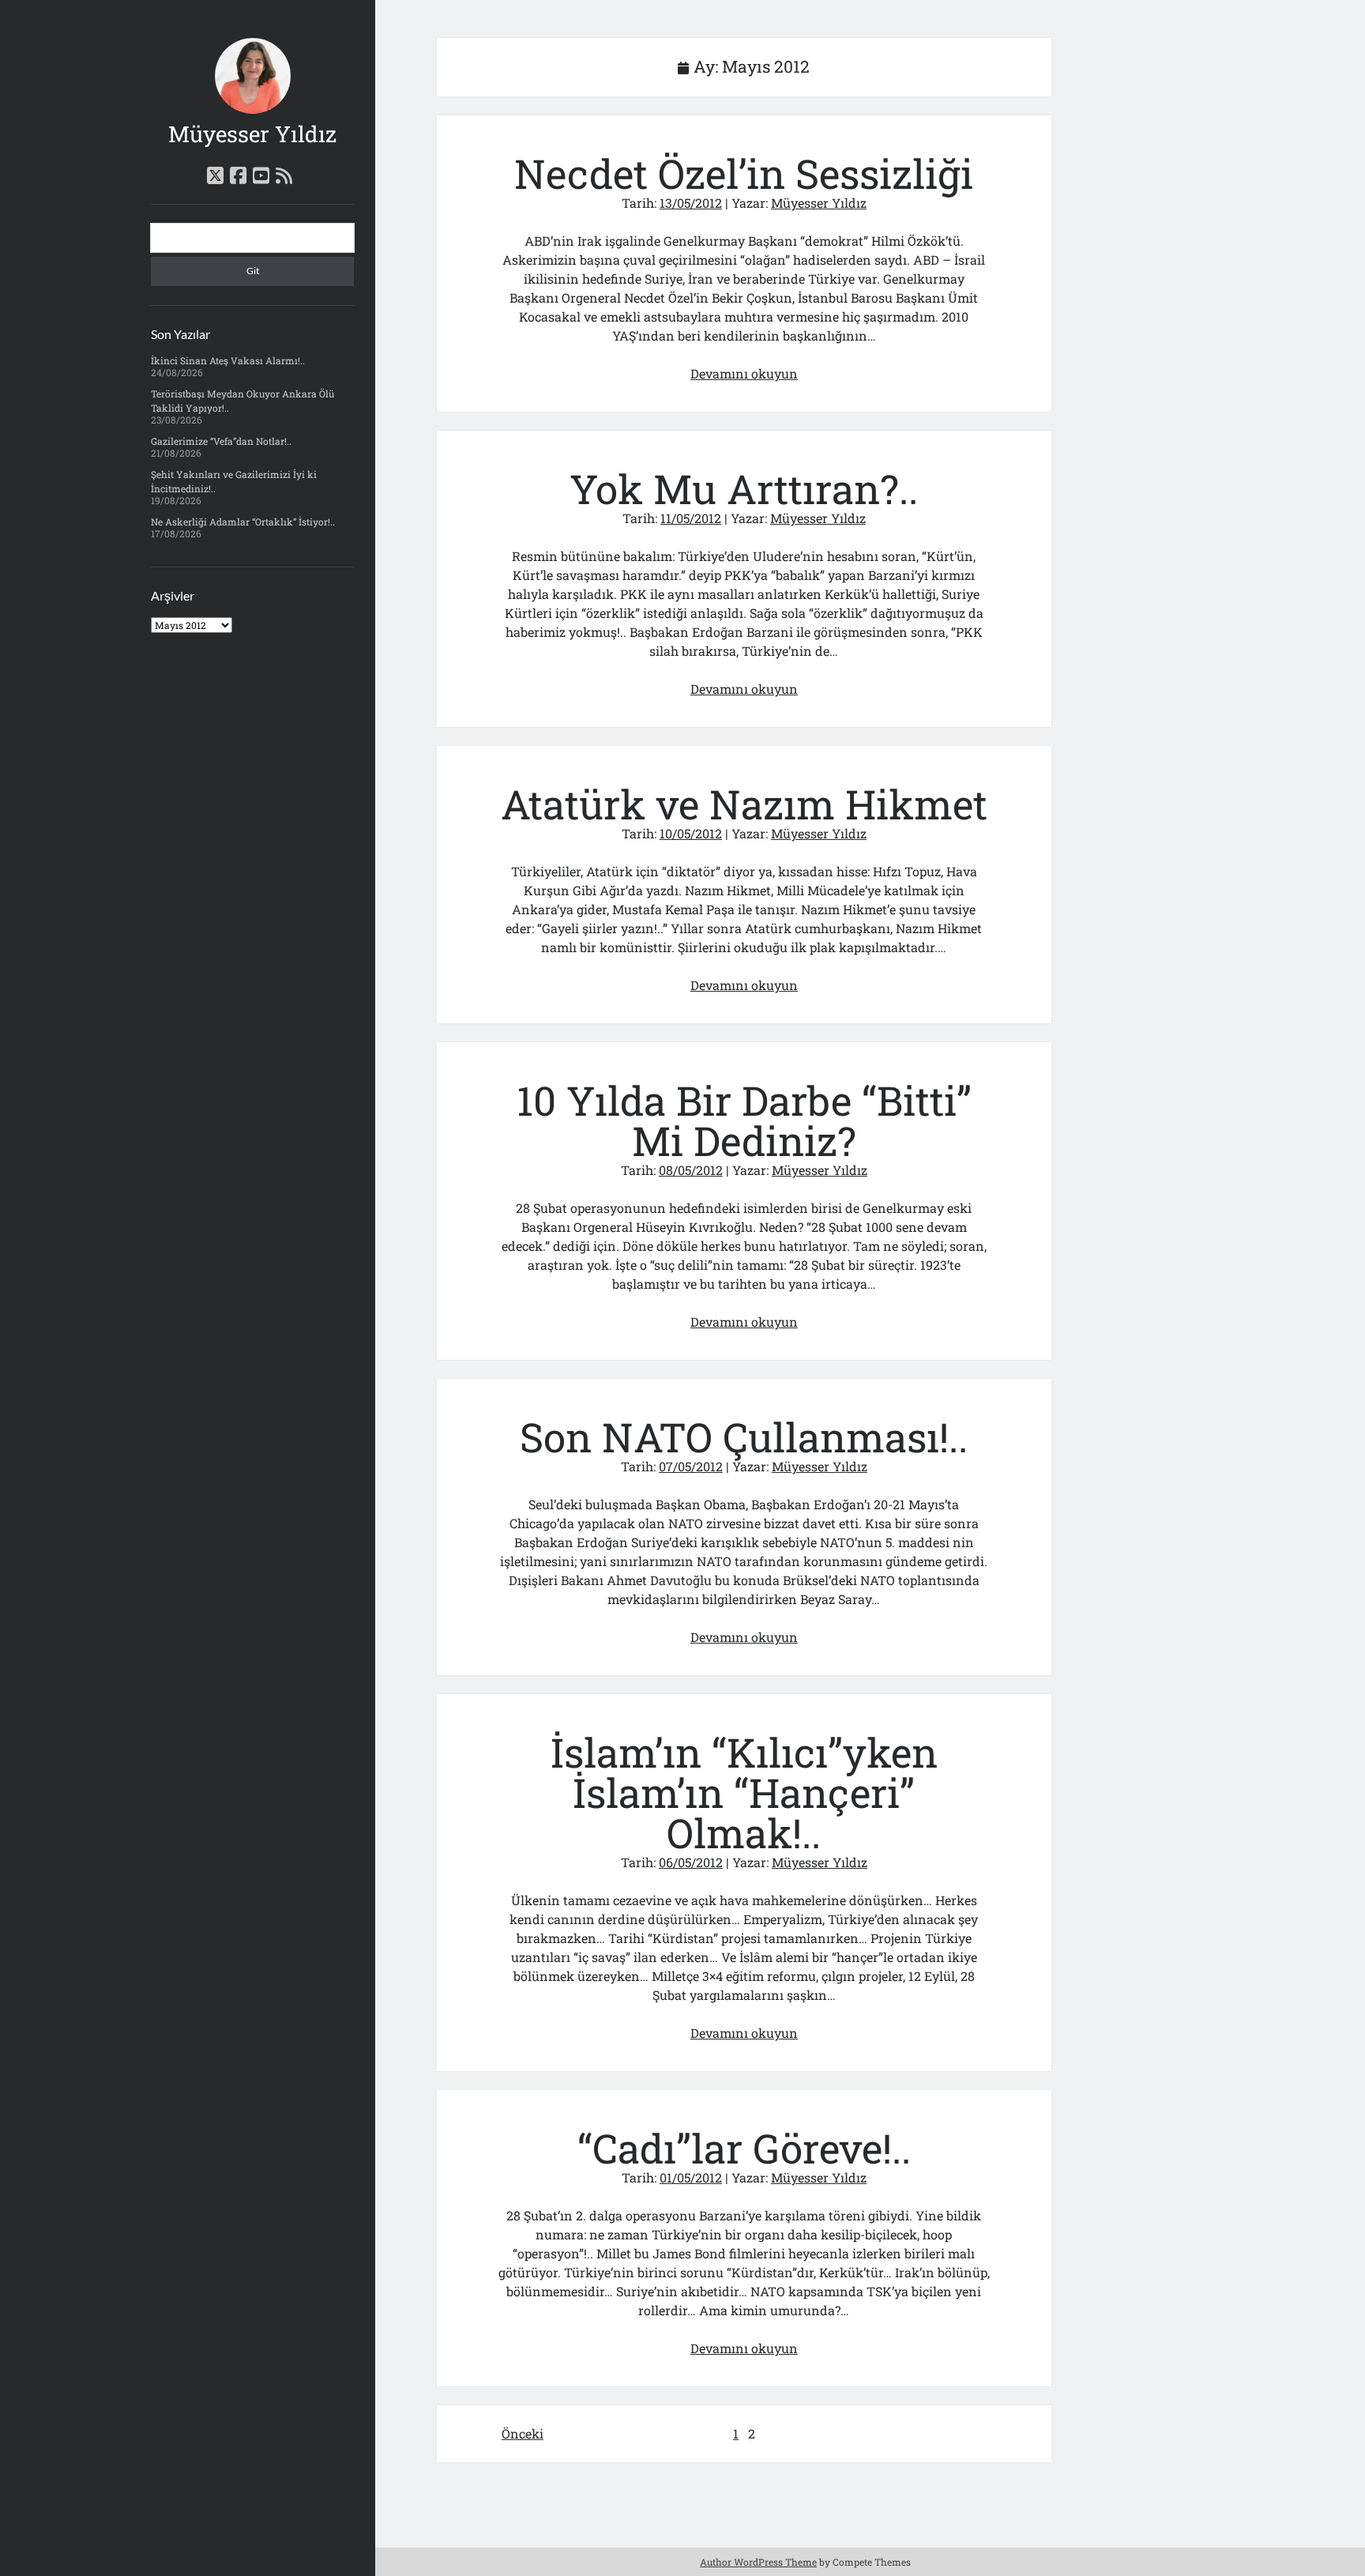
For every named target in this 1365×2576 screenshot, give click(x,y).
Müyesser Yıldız (252, 134)
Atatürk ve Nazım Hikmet (744, 804)
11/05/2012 (691, 518)
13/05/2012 (691, 203)
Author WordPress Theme (758, 2562)
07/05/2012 (691, 1466)
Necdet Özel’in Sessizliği (744, 173)
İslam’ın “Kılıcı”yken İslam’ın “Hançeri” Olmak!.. (744, 1793)
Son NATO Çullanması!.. (744, 1437)
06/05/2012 (691, 1862)
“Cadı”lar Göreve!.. (744, 2148)
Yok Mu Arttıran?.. (744, 489)
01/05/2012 (691, 2177)
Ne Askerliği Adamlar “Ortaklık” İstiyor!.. (243, 522)
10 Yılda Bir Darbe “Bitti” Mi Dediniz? (744, 1120)
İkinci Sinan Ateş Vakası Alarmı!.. (228, 360)
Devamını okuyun (744, 373)
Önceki (523, 2433)
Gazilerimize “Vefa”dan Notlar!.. (221, 441)
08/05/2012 (691, 1170)
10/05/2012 (691, 833)
